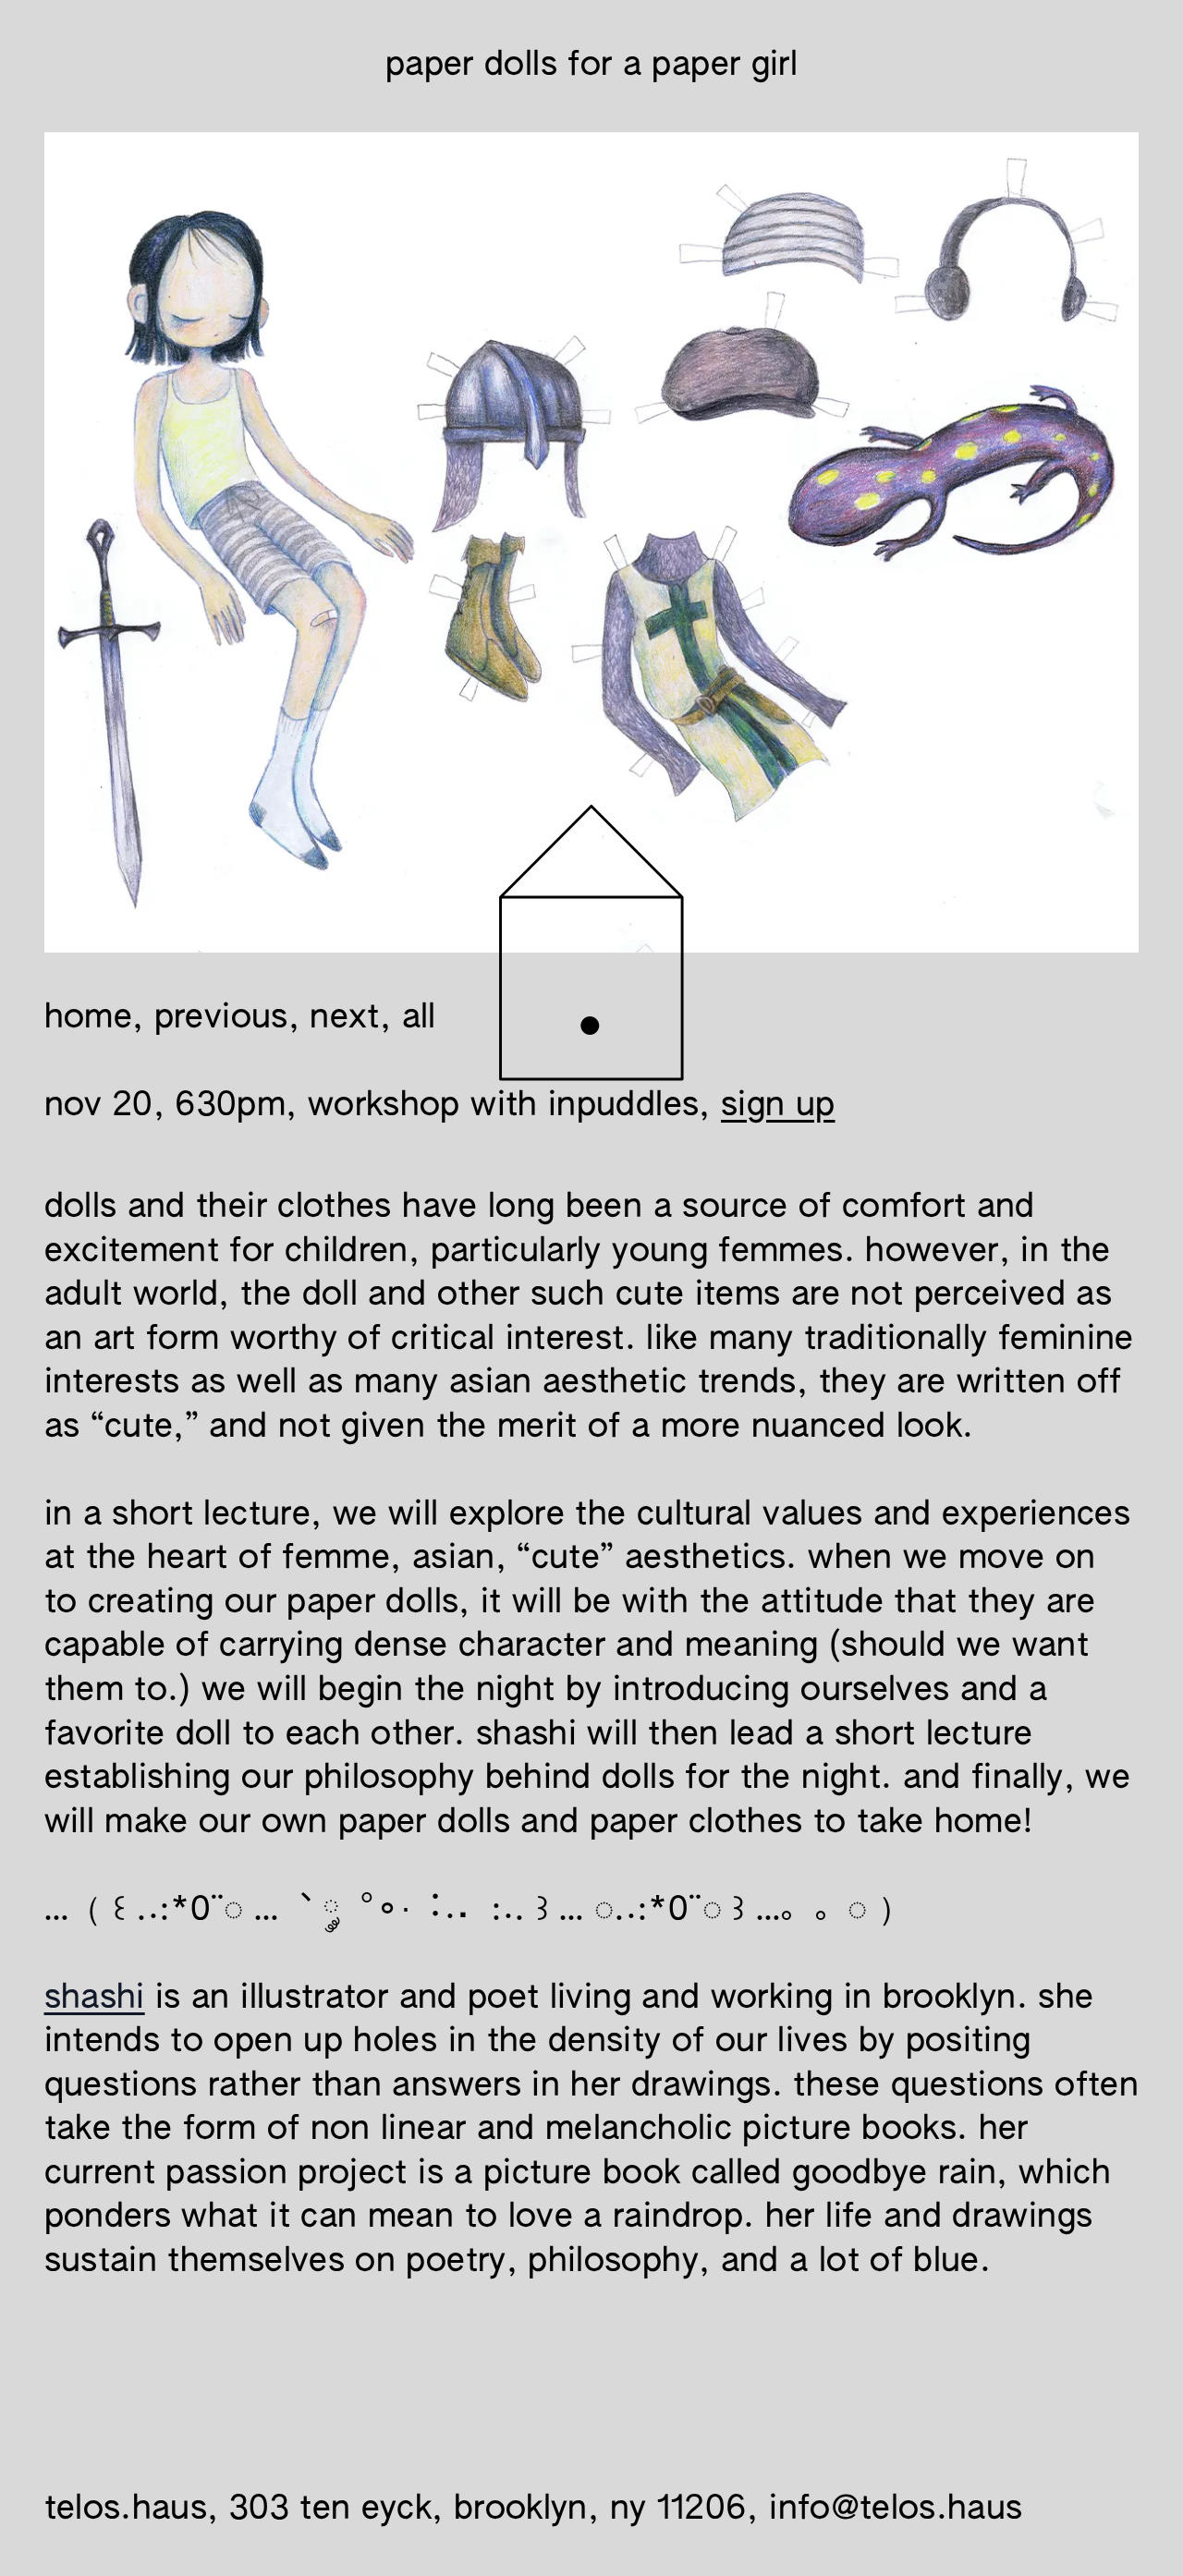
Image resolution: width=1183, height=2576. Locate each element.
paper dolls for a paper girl (591, 66)
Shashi (95, 1999)
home (88, 1018)
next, (350, 1018)
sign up (778, 1106)
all (419, 1018)
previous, (232, 1018)
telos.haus (126, 2509)
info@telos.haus (896, 2509)
